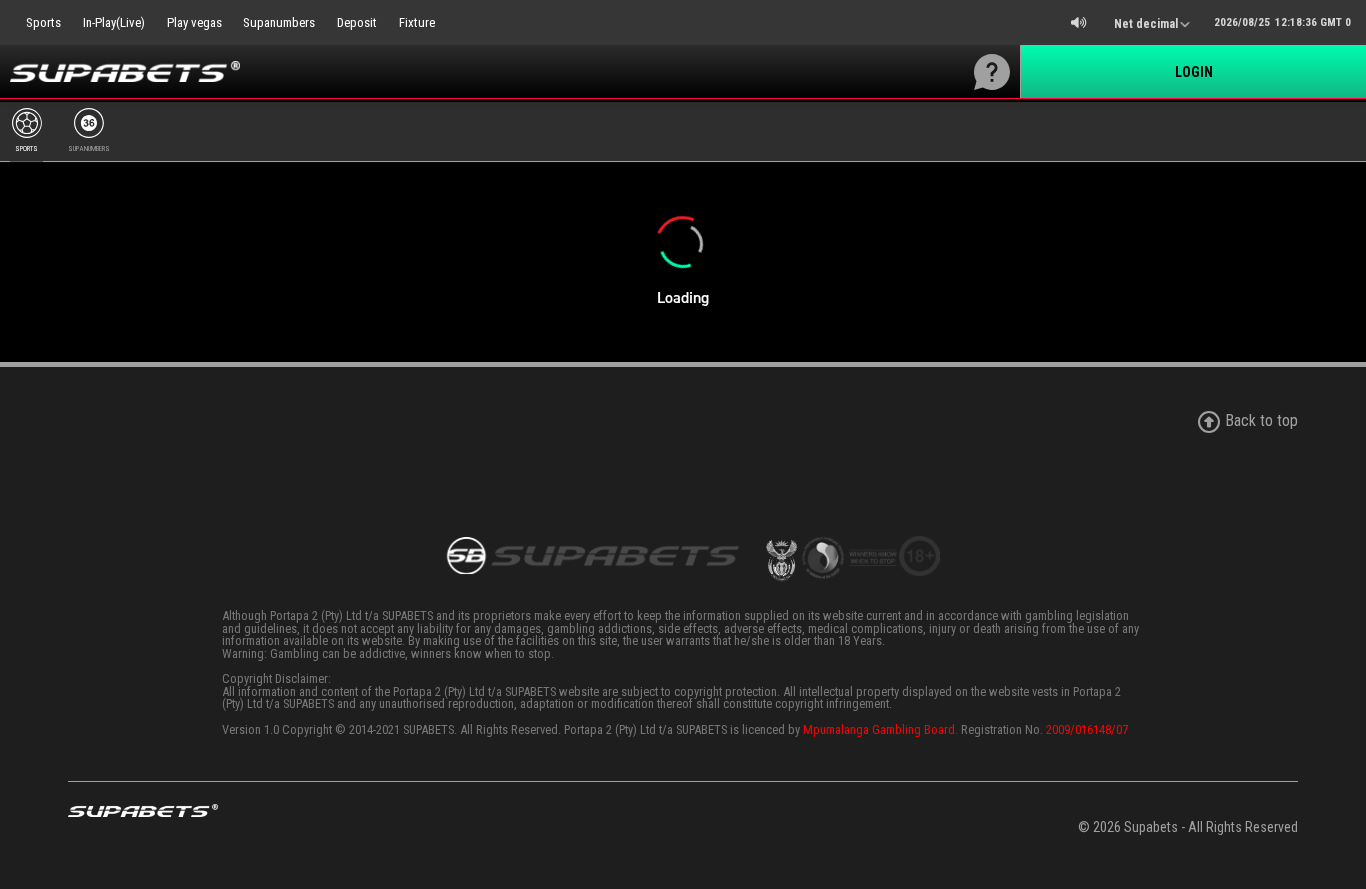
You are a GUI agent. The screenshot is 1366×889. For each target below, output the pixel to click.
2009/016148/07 (1087, 729)
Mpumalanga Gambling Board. (880, 729)
